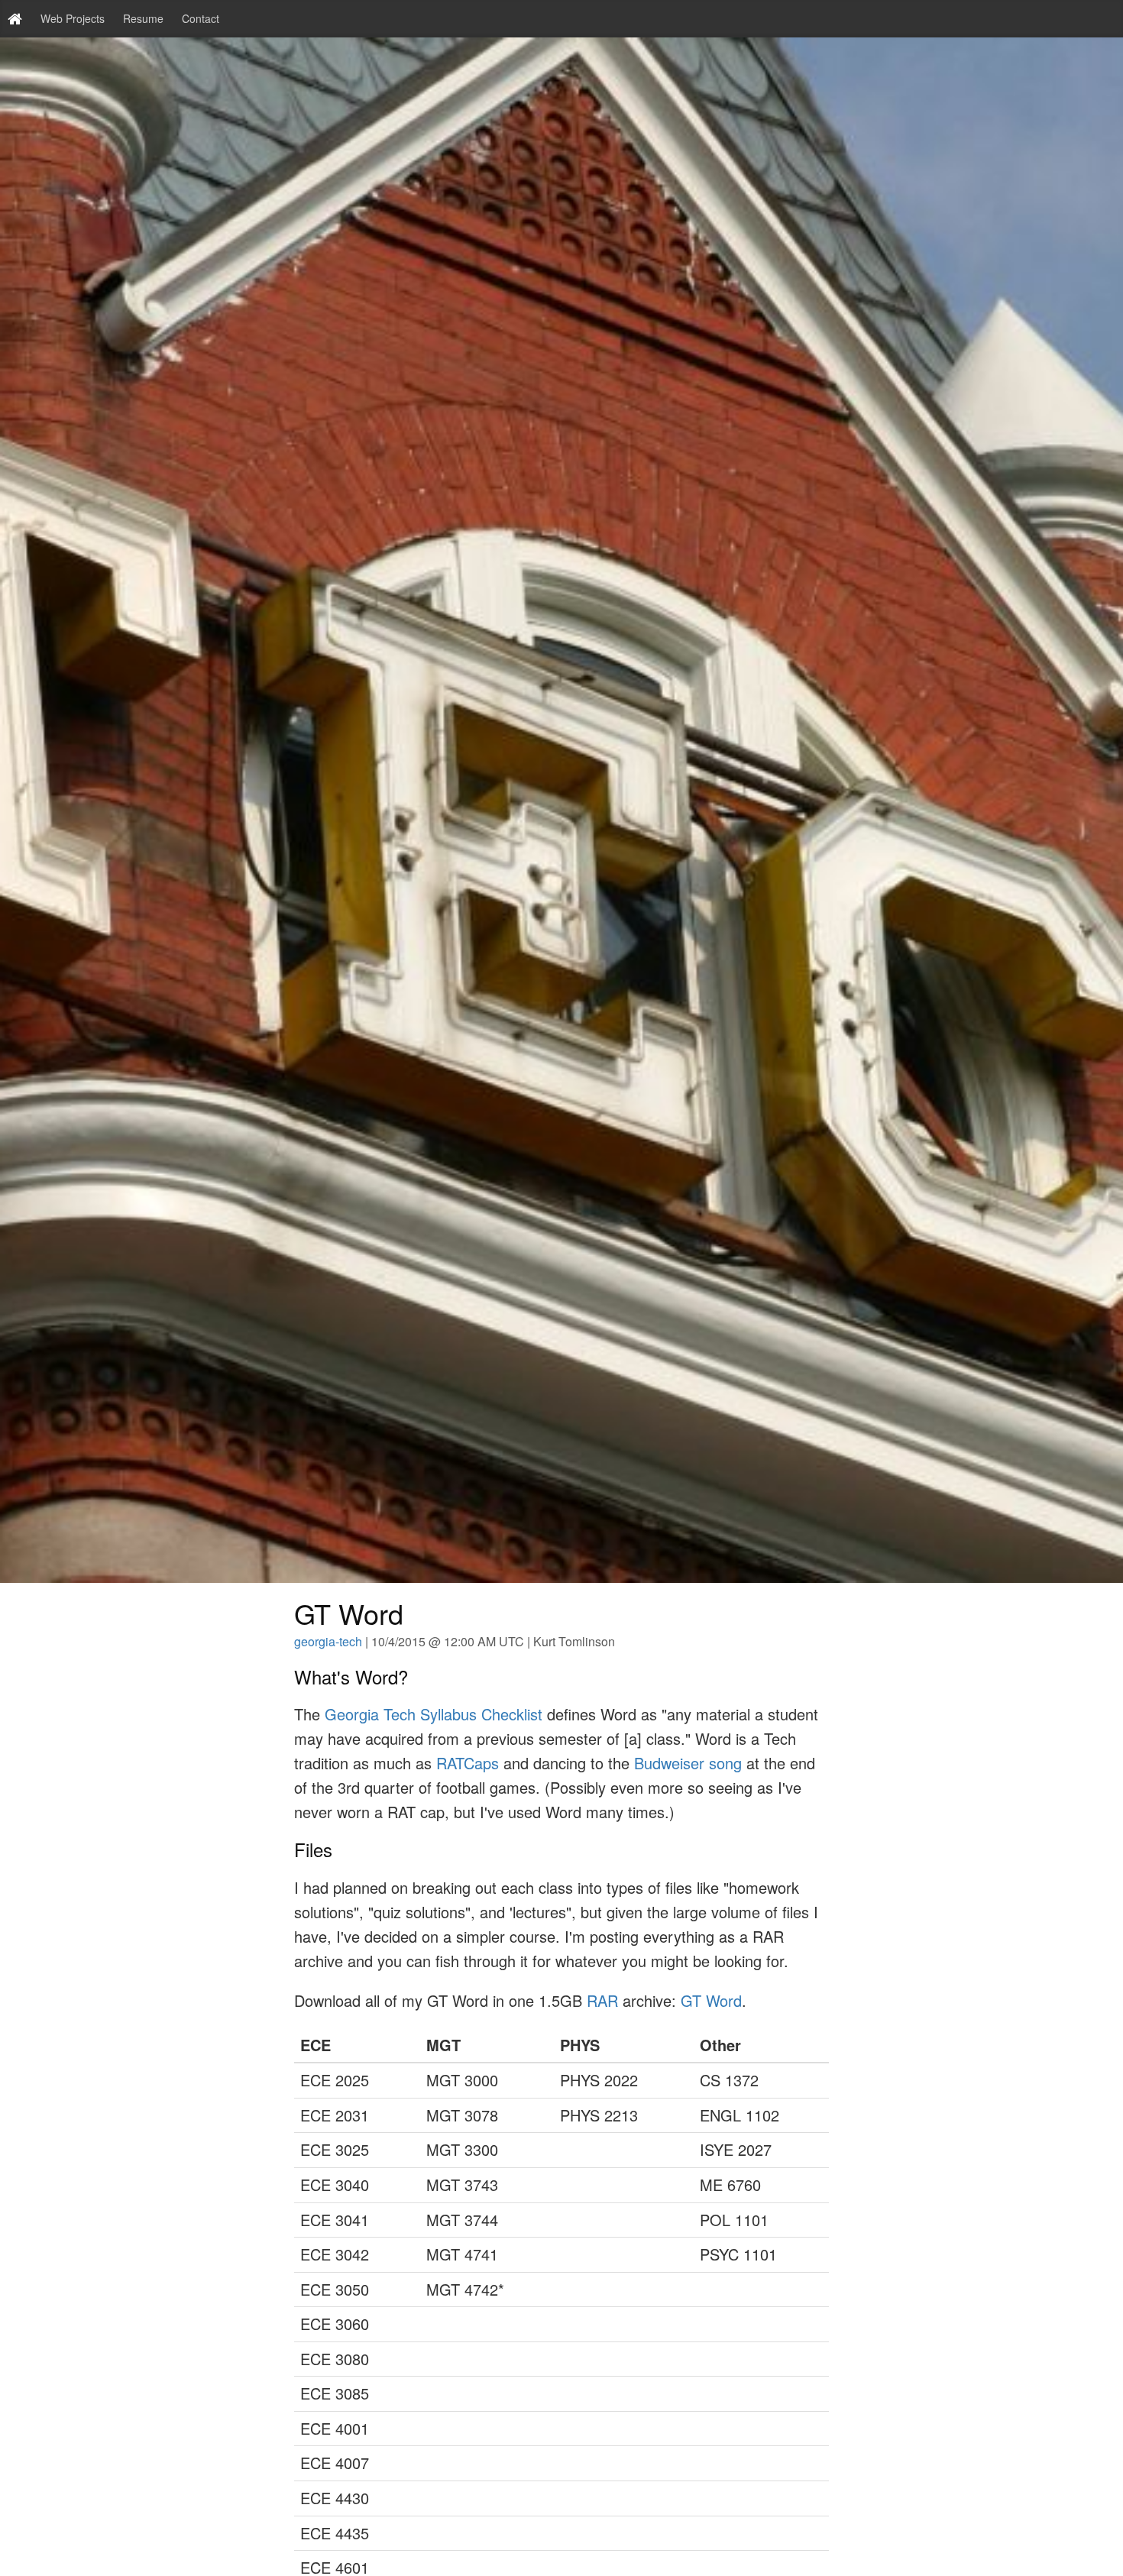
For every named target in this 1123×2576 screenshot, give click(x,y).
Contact (201, 18)
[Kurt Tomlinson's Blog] (15, 19)
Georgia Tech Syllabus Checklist (434, 1714)
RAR (602, 2000)
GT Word (711, 2000)
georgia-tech (328, 1641)
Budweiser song (688, 1763)
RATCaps (470, 1763)
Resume (143, 18)
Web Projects (73, 18)
